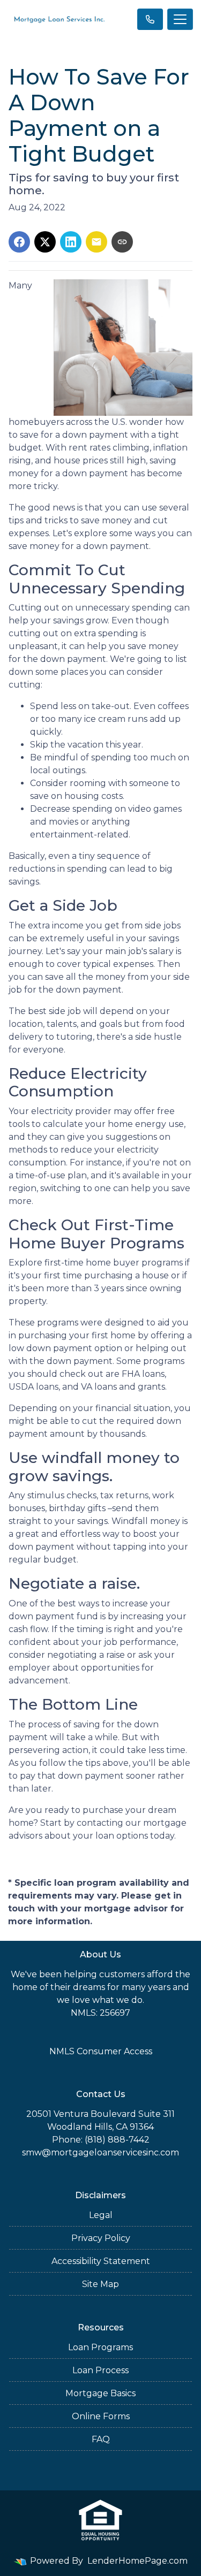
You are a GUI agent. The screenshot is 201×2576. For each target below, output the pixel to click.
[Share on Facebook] (19, 242)
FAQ (101, 2439)
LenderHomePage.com (137, 2561)
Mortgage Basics (100, 2393)
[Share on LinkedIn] (71, 242)
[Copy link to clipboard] (122, 242)
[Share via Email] (96, 242)
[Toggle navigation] (180, 19)
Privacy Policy (101, 2238)
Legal (101, 2215)
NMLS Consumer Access (101, 2051)
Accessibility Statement (101, 2261)
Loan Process (100, 2370)
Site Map (100, 2284)
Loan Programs (100, 2347)
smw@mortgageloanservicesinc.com (100, 2152)
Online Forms (101, 2416)
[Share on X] (45, 242)
